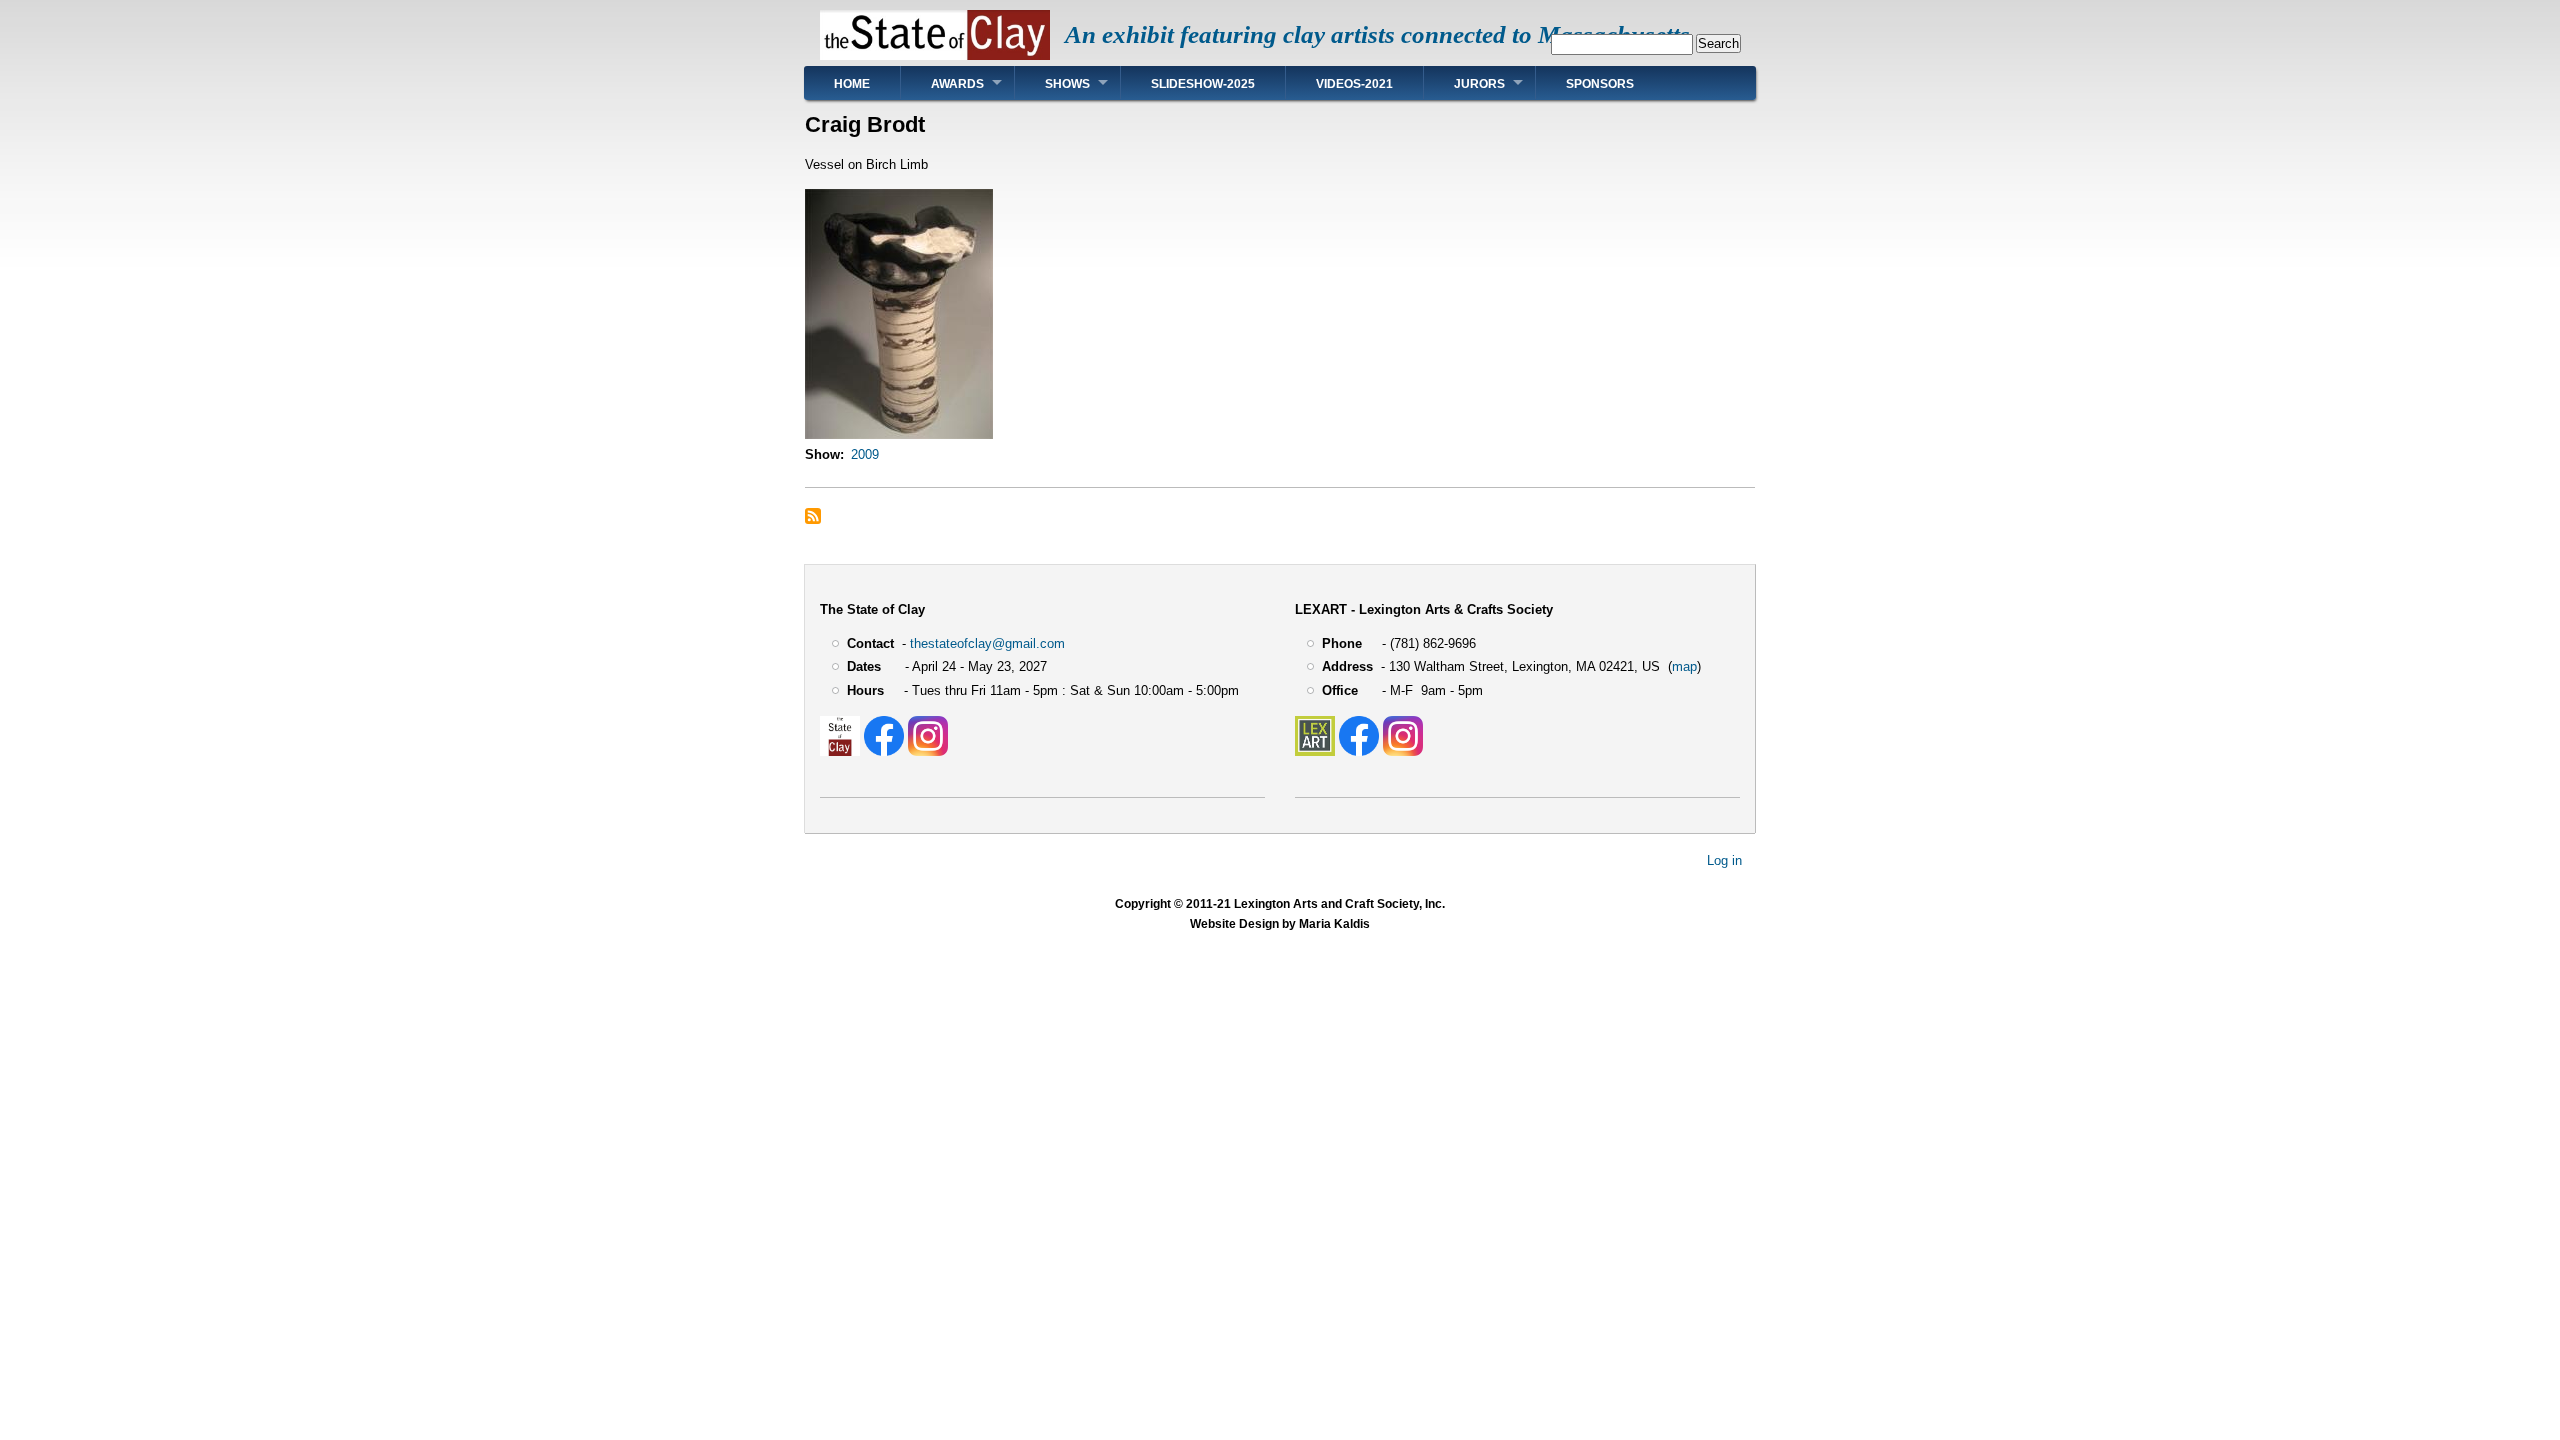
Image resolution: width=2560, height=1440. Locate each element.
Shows (1067, 84)
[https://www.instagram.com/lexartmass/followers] (1403, 751)
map (1684, 666)
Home (852, 84)
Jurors (1479, 84)
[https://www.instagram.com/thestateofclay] (928, 751)
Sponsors (1600, 84)
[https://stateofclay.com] (840, 751)
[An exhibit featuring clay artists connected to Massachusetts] (935, 55)
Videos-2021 (1354, 84)
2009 (865, 454)
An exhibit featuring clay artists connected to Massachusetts (1377, 34)
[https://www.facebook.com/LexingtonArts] (1359, 751)
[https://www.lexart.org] (1315, 751)
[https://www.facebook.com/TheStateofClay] (884, 751)
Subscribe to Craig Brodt (813, 516)
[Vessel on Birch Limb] (899, 434)
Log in (1724, 860)
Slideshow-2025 (1203, 84)
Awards (957, 84)
